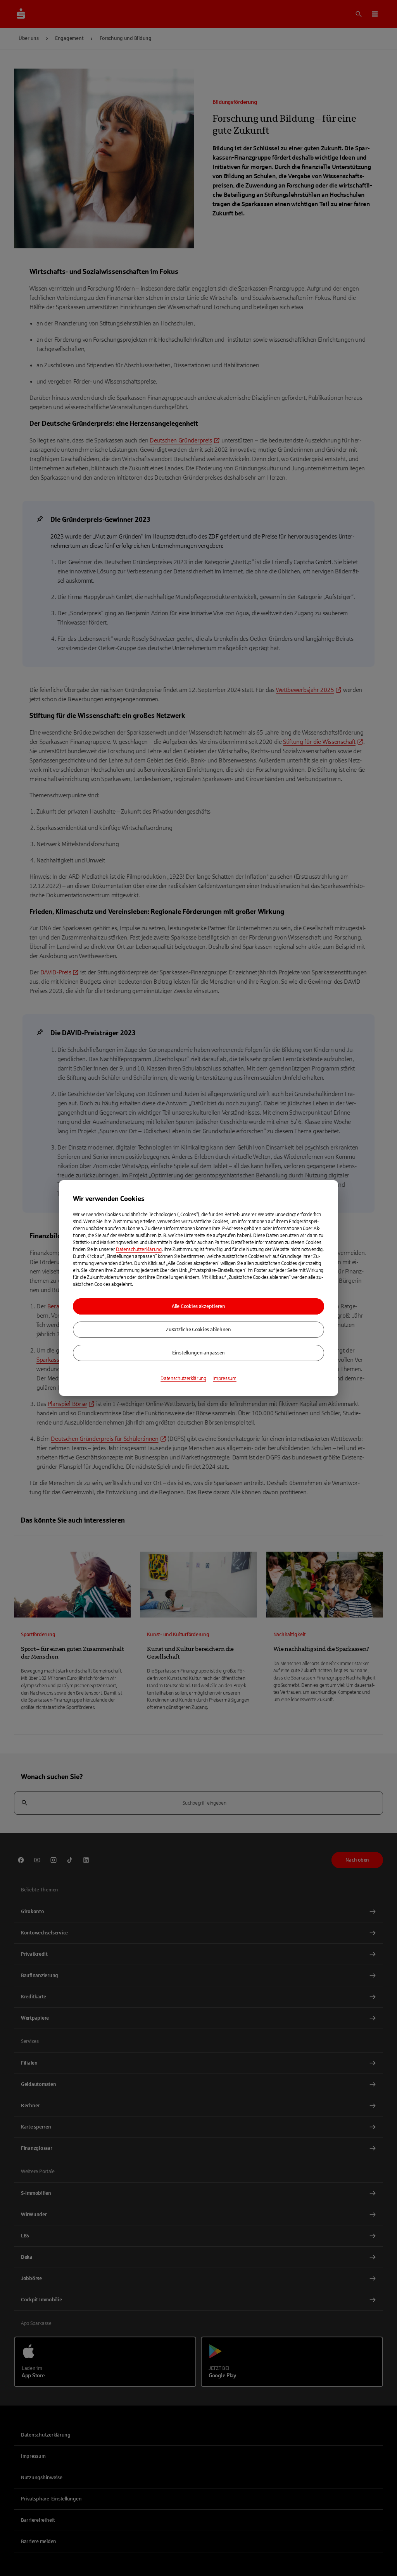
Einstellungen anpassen (198, 1353)
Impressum (225, 1378)
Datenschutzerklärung (139, 1249)
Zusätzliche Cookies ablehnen (198, 1330)
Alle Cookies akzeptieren (198, 1306)
